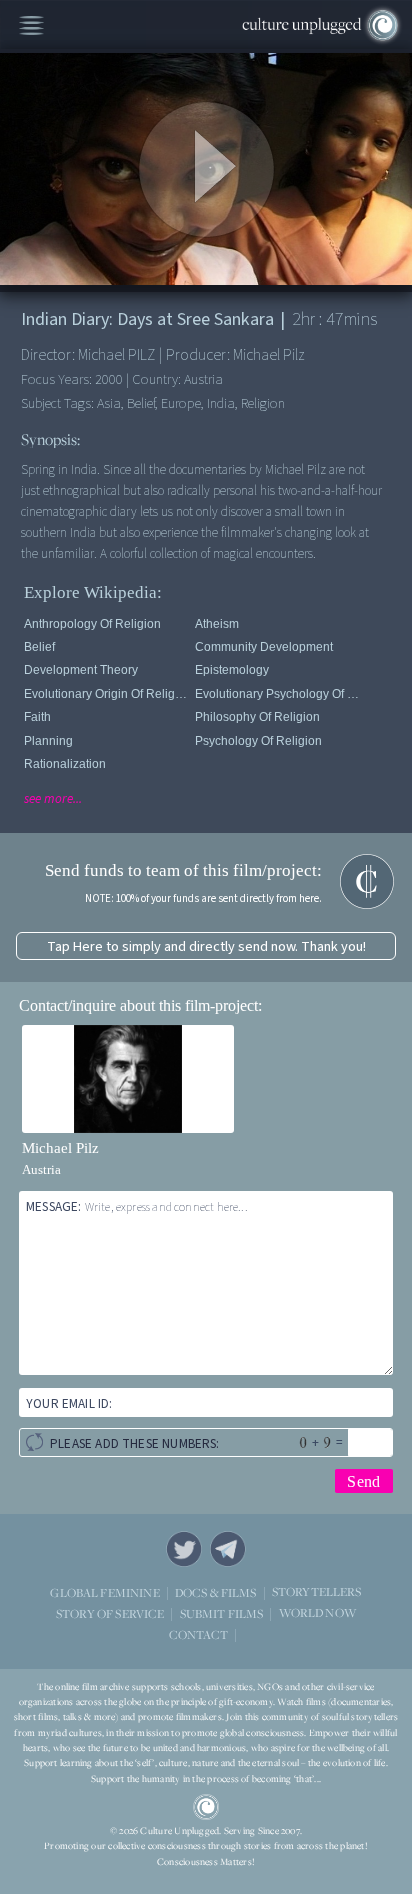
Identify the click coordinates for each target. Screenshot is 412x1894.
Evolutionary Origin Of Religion (106, 694)
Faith (37, 717)
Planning (48, 741)
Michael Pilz (60, 1148)
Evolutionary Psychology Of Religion (277, 694)
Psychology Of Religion (258, 741)
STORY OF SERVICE (110, 1613)
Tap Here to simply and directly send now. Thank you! (206, 946)
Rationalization (65, 764)
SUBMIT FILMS (222, 1613)
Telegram (228, 1549)
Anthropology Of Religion (92, 624)
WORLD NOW (317, 1613)
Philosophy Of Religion (257, 717)
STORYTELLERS (317, 1592)
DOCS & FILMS (216, 1592)
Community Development (264, 647)
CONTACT (198, 1634)
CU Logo (206, 1807)
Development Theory (81, 670)
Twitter (184, 1549)
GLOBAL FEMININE (104, 1592)
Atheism (217, 624)
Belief (39, 647)
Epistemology (232, 670)
